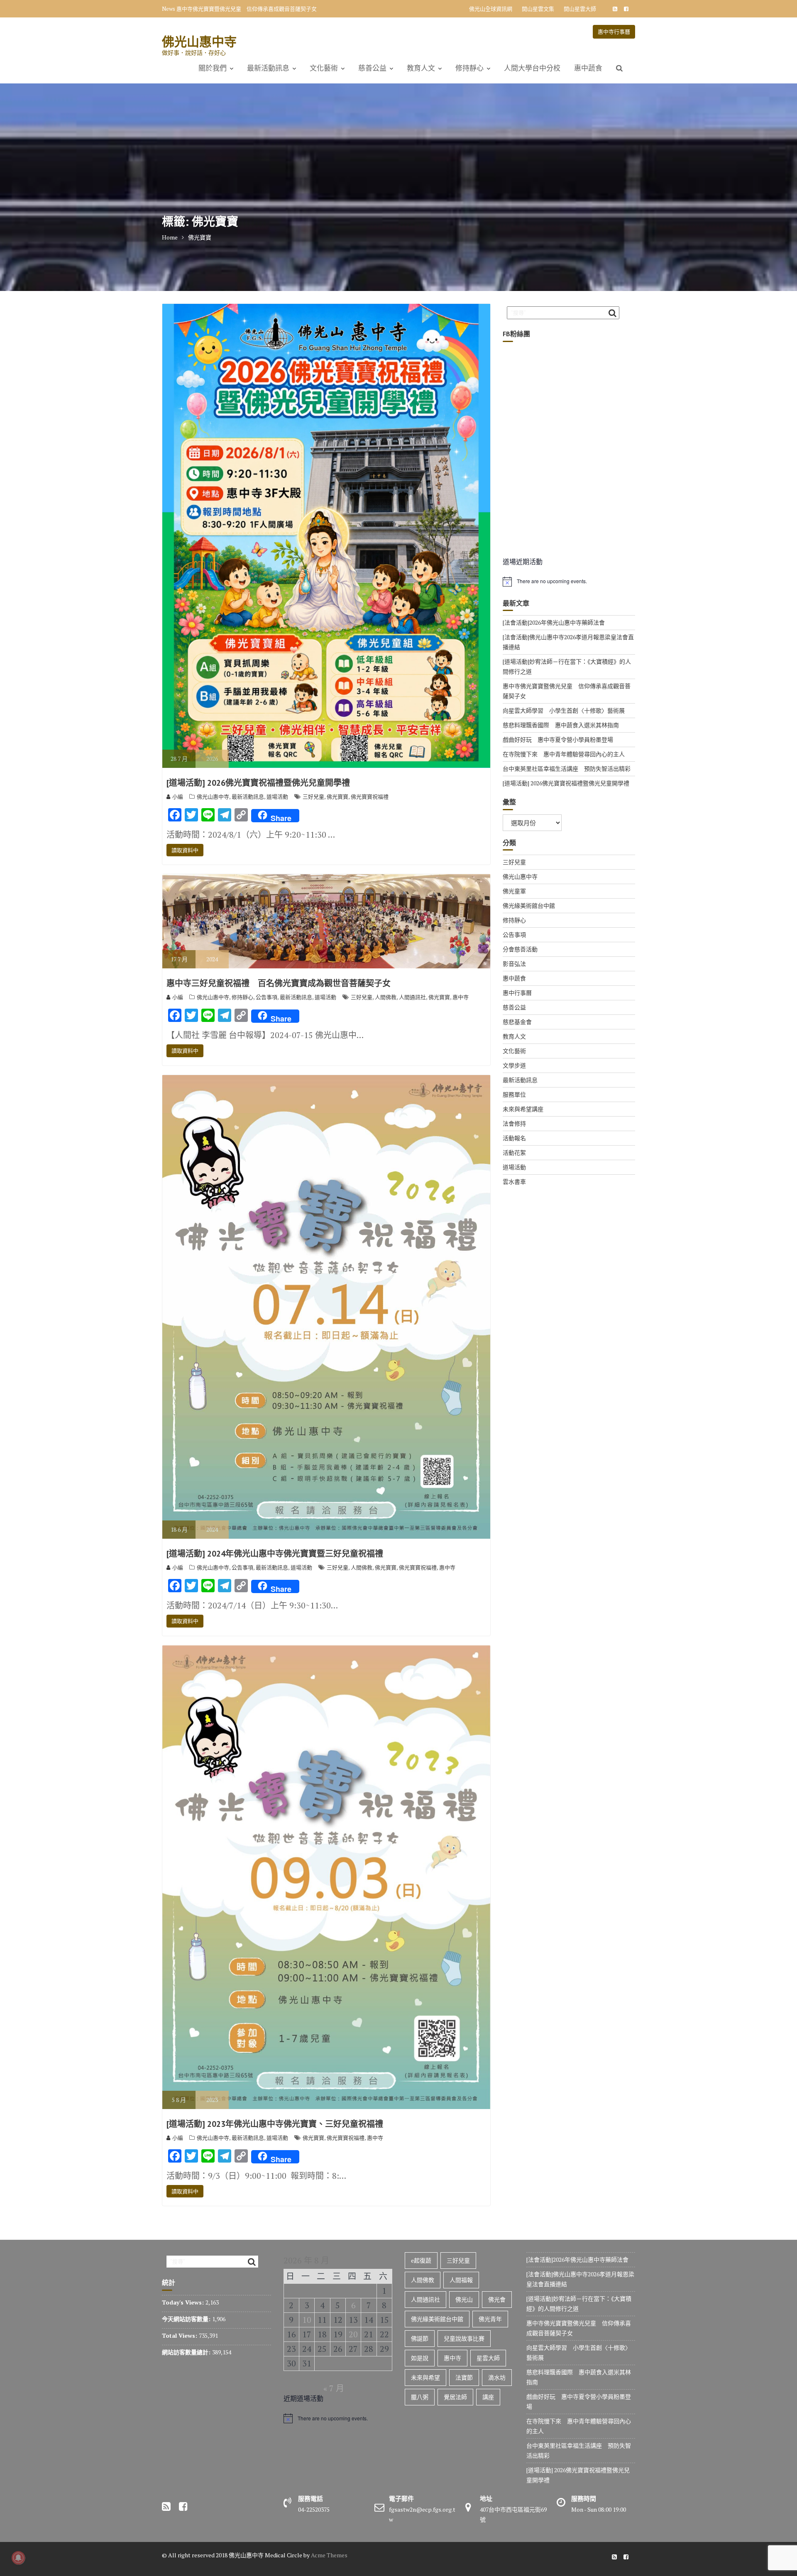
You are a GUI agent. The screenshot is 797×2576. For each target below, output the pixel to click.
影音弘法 (514, 964)
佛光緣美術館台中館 (529, 906)
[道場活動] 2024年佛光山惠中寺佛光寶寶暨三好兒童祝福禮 (275, 1554)
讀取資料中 (185, 850)
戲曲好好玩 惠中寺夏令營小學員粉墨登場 (558, 739)
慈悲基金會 (517, 1022)
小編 (178, 797)
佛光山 (464, 2299)
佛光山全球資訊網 (491, 9)
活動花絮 (514, 1152)
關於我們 (213, 68)
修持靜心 (469, 68)
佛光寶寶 (337, 797)
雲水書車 (514, 1182)
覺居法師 (455, 2397)
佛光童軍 (514, 891)
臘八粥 (420, 2397)
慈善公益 (372, 68)
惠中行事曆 (517, 993)
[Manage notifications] (18, 2558)
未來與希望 (425, 2377)
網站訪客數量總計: (187, 2352)
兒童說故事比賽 (464, 2338)
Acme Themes (329, 2555)
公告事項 (266, 997)
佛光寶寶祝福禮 (370, 797)
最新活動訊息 (268, 68)
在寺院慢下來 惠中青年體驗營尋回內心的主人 (564, 754)
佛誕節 (420, 2338)
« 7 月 (334, 2388)
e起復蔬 (421, 2260)
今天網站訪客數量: (187, 2319)
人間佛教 (386, 997)
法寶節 (464, 2377)
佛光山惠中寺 (199, 41)
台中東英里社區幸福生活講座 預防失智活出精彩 (567, 769)
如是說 (420, 2358)
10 (307, 2320)
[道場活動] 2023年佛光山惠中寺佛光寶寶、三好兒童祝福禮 (275, 2124)
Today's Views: (184, 2302)
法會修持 (514, 1123)
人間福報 (461, 2280)
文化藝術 (324, 68)
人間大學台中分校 (532, 68)
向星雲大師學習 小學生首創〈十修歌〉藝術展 (233, 9)
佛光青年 (490, 2319)
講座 (488, 2397)
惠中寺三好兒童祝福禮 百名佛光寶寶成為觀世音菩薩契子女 (279, 983)
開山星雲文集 (538, 9)
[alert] (569, 582)
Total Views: (180, 2335)
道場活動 (277, 797)
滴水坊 (497, 2377)
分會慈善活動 (520, 949)
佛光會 (497, 2299)
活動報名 (514, 1138)
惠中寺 (461, 997)
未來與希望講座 (523, 1109)
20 (353, 2334)
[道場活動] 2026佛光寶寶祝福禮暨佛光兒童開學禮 (258, 783)
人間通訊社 (412, 997)
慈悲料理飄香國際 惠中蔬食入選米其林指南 (561, 725)
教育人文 (421, 68)
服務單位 (514, 1094)
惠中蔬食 (588, 68)
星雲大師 (488, 2358)
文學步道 (514, 1065)
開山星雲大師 (580, 9)
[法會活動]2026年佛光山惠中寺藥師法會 (554, 622)
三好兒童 (313, 797)
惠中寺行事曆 (614, 32)
